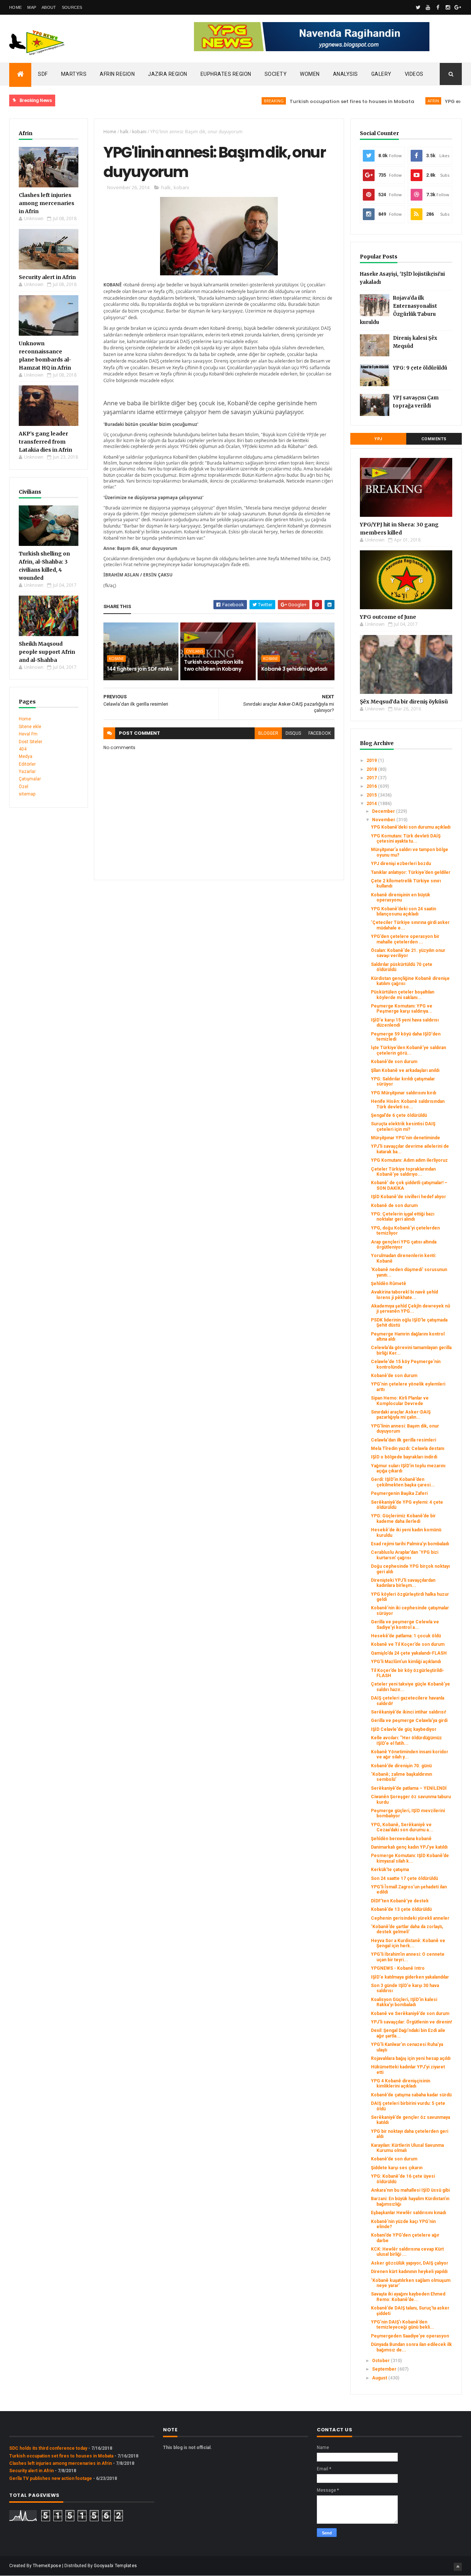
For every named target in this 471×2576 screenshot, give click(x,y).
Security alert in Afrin (47, 277)
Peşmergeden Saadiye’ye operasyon (410, 2336)
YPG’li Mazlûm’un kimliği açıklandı (406, 1662)
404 (23, 749)
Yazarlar (27, 772)
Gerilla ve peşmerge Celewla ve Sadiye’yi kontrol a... (405, 1624)
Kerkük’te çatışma (390, 1870)
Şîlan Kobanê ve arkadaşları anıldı (405, 1070)
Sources (72, 7)
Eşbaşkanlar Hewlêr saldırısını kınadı (408, 2213)
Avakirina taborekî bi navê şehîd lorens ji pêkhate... (404, 1295)
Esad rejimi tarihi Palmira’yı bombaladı (410, 1544)
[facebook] (438, 7)
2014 (372, 804)
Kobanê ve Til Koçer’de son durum (408, 1644)
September (385, 2369)
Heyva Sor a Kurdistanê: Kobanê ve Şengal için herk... (408, 1943)
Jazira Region (168, 74)
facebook (320, 733)
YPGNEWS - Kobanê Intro (398, 1968)
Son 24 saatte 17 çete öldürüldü (404, 1878)
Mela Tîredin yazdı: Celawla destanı (408, 1448)
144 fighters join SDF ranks (140, 669)
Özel (24, 787)
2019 (372, 761)
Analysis (346, 74)
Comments (434, 439)
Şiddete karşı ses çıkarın (397, 2168)
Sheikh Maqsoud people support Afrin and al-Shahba (47, 652)
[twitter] (418, 7)
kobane (116, 659)
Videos (414, 74)
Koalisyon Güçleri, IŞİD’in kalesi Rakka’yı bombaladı (404, 2002)
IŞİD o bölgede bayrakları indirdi (404, 1457)
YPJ (378, 439)
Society (276, 74)
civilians (194, 651)
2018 (372, 769)
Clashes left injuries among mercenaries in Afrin (47, 203)
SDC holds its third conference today (48, 2448)
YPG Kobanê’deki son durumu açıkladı (411, 827)
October (381, 2361)
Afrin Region (117, 74)
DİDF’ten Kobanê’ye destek (400, 1901)
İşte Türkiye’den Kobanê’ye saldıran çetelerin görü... (408, 1050)
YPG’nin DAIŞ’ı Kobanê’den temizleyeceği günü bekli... (403, 2325)
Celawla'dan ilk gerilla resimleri (403, 1440)
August (380, 2378)
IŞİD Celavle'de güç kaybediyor (404, 1729)
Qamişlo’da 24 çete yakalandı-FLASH (409, 1653)
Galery (381, 74)
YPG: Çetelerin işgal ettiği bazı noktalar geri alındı (403, 1217)
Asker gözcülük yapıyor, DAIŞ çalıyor (410, 2263)
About (49, 7)
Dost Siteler (31, 742)
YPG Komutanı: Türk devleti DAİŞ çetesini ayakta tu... (406, 839)
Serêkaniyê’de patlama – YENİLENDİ (409, 1788)
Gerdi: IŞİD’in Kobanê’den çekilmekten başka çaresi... (403, 1482)
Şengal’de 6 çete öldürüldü (399, 1115)
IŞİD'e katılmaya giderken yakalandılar (410, 1977)
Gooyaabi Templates (115, 2566)
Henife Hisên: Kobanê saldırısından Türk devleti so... (408, 1104)
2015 (372, 795)
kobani (139, 132)
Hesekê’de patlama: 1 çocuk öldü (406, 1636)
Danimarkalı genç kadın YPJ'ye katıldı (409, 1847)
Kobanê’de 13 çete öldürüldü (401, 1909)
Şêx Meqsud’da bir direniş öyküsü (404, 702)
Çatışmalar (30, 779)
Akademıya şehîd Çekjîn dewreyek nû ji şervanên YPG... (410, 1309)
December (384, 811)
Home (15, 7)
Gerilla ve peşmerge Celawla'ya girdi (409, 1721)
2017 (372, 778)
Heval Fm (28, 734)
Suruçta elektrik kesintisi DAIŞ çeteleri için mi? (403, 1126)
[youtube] (428, 7)
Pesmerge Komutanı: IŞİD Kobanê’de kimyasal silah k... (410, 1858)
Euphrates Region (226, 74)
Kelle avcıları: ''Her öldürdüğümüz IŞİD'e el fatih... (406, 1740)
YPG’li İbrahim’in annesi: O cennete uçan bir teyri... (408, 1957)
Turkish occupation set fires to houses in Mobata (316, 101)
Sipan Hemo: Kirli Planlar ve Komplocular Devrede (400, 1401)
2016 (372, 786)
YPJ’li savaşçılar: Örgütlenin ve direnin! (411, 2022)
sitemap (27, 794)
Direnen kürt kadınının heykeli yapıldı (409, 2272)
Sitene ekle (30, 727)
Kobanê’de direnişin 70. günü (401, 1766)
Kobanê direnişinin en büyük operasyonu (401, 897)
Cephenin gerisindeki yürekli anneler (410, 1918)
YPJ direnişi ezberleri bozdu (401, 864)
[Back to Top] (458, 2567)
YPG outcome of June (388, 617)
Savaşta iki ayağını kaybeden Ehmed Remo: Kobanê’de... (408, 2297)
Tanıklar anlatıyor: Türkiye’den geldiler (411, 872)
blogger (268, 733)
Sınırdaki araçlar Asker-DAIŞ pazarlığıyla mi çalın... (401, 1415)
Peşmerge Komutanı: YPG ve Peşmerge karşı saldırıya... (402, 1009)
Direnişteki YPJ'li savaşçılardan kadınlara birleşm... (403, 1583)
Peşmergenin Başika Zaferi (399, 1493)
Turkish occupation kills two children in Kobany (214, 666)
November (384, 820)
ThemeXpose (47, 2566)
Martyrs (74, 74)
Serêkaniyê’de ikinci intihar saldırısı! (408, 1712)
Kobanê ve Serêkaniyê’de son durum (410, 2014)
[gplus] (458, 7)
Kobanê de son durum (394, 1206)
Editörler (27, 764)
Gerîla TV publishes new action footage (51, 2478)
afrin (397, 101)
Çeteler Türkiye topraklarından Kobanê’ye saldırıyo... (403, 1172)
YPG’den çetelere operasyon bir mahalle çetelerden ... (405, 939)
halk (124, 132)
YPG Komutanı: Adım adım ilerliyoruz (409, 1160)
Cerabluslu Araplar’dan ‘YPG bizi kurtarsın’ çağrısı (405, 1555)
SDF (43, 74)
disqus (293, 733)
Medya (26, 756)
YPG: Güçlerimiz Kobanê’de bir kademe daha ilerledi (403, 1518)
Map (32, 7)
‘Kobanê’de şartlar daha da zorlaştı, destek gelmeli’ (407, 1929)
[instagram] (448, 7)
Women (310, 74)
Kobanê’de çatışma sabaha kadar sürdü (411, 2095)
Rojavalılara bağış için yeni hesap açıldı (411, 2058)
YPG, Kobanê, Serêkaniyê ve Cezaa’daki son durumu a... (402, 1827)
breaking (237, 101)
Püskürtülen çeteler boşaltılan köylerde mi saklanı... (403, 995)
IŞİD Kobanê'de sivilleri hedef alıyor (408, 1197)
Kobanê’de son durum (394, 1062)
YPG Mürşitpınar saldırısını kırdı (403, 1093)
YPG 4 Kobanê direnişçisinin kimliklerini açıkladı (401, 2083)
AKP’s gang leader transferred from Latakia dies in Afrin (45, 442)
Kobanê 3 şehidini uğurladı (294, 669)
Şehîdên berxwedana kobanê (401, 1839)
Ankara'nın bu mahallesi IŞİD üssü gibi (410, 2190)
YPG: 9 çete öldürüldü (420, 368)
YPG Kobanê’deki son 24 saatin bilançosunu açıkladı (403, 911)
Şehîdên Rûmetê (389, 1284)
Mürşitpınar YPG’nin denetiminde (406, 1138)
